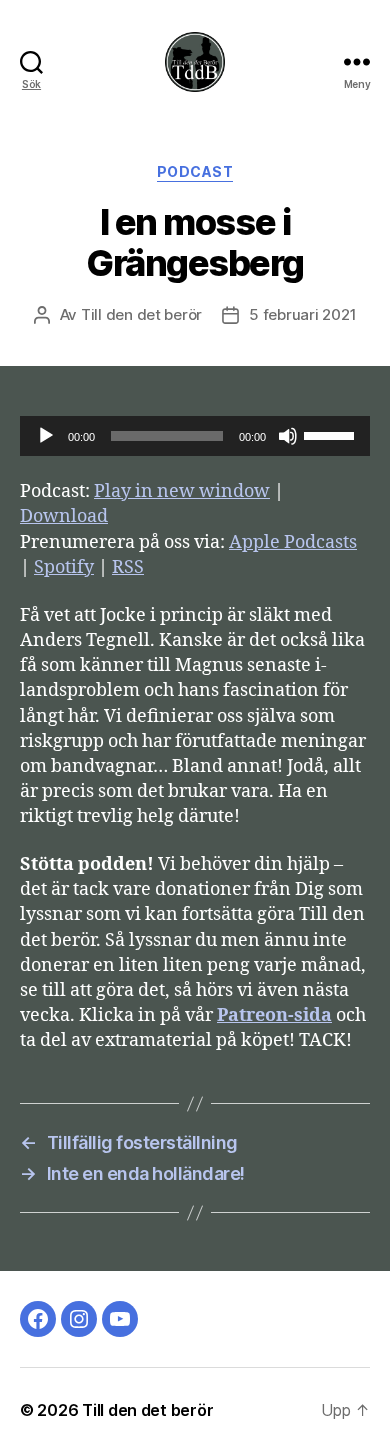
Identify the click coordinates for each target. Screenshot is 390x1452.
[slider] (332, 434)
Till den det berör (141, 314)
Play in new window (182, 491)
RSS (128, 567)
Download (64, 516)
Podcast (195, 171)
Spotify (64, 567)
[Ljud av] (288, 436)
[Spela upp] (46, 436)
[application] (195, 436)
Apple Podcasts (293, 542)
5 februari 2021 (302, 314)
